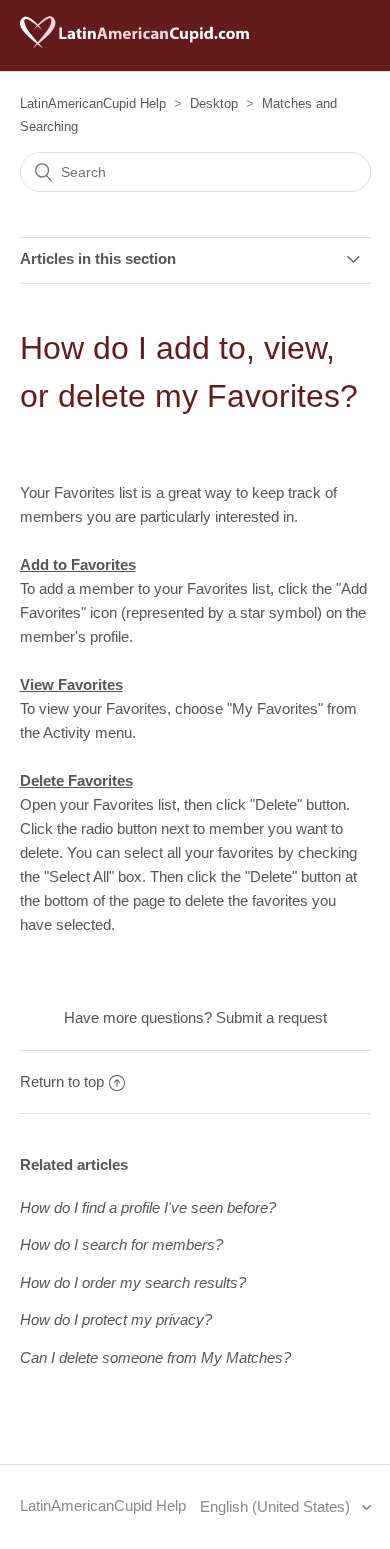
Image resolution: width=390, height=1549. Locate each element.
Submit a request (271, 1017)
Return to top (62, 1081)
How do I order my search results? (133, 1282)
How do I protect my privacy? (116, 1319)
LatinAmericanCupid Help (93, 103)
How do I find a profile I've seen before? (148, 1207)
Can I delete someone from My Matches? (155, 1357)
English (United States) (277, 1506)
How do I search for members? (121, 1244)
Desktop (214, 103)
